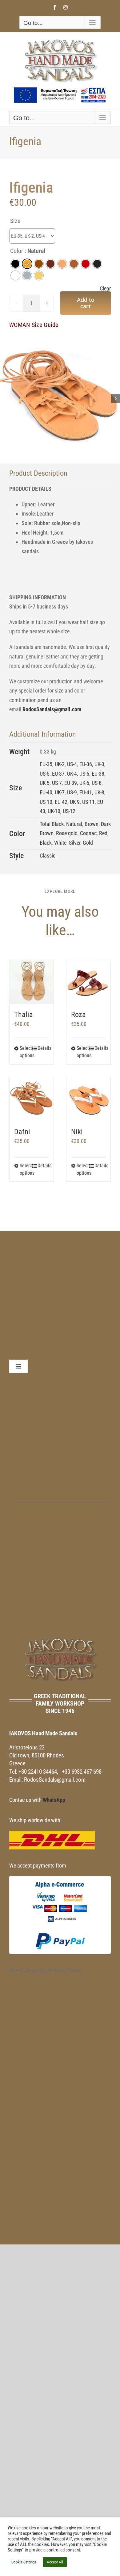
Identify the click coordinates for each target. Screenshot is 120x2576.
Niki (77, 1132)
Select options (25, 1052)
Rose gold (67, 833)
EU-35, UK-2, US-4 (58, 764)
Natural (74, 824)
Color (17, 251)
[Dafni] (32, 1099)
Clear (105, 289)
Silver (75, 843)
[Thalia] (32, 982)
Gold (88, 843)
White (60, 843)
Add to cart (86, 303)
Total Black (52, 824)
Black (46, 843)
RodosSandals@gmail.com (52, 709)
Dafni (22, 1132)
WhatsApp (54, 1800)
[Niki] (88, 1099)
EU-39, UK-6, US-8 (83, 783)
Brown (92, 824)
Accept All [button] (55, 2562)
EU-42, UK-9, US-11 (75, 802)
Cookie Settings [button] (24, 2562)
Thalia (24, 1015)
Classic (48, 856)
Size (15, 221)
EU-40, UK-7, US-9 (58, 792)
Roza (78, 1015)
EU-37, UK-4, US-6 (71, 774)
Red (103, 833)
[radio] (15, 264)
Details (43, 1048)
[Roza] (88, 982)
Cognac (88, 833)
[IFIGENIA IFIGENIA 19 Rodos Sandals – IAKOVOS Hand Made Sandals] (60, 398)
